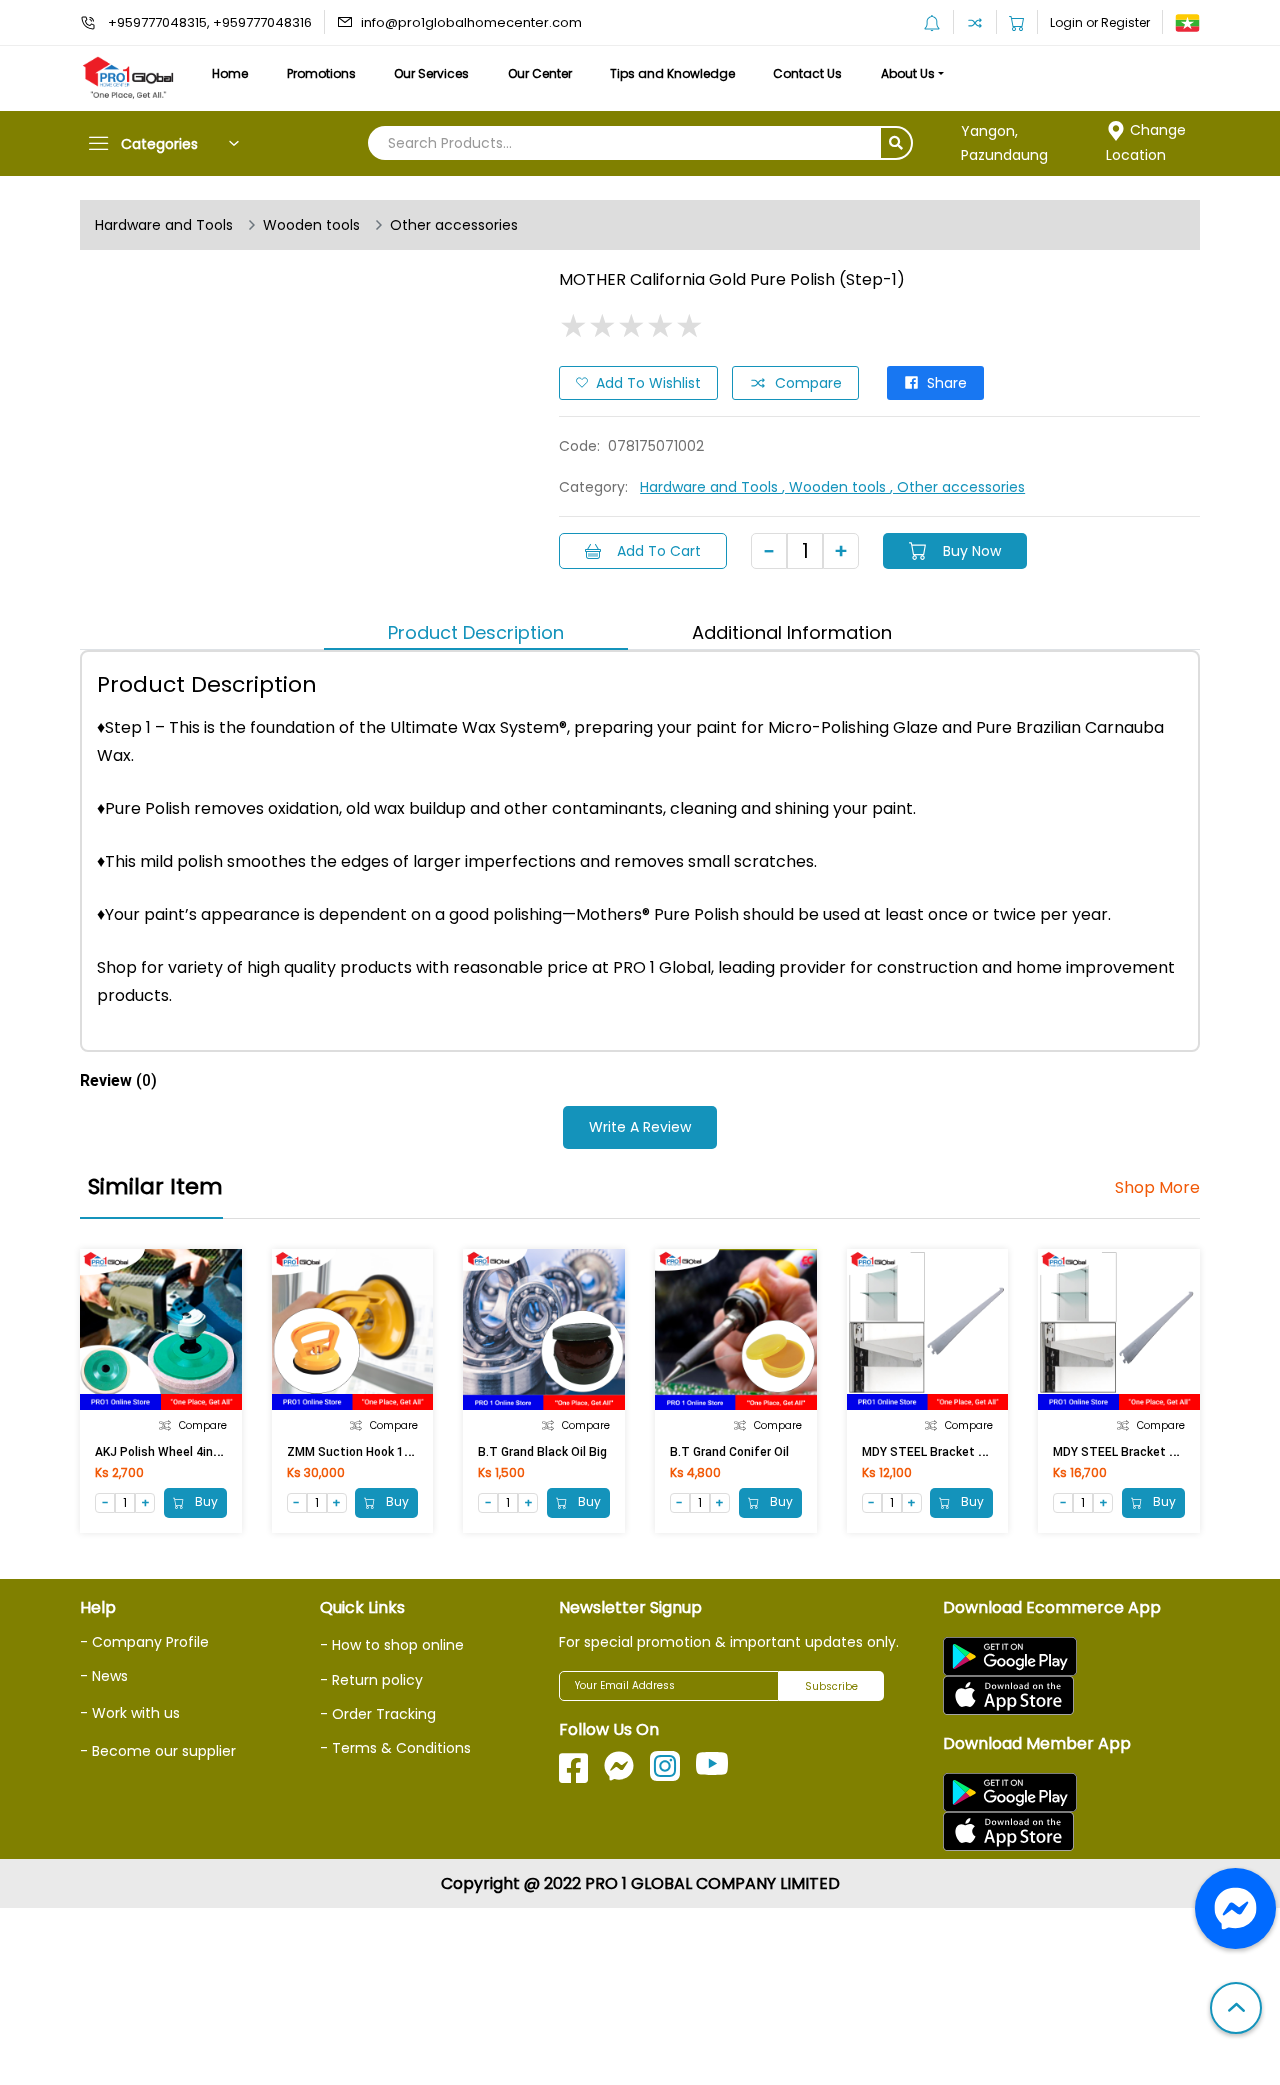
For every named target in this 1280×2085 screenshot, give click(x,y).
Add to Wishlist (648, 383)
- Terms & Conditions (395, 1748)
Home (230, 73)
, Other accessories (957, 487)
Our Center (540, 73)
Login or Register (1100, 22)
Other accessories (454, 225)
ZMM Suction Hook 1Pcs (356, 1452)
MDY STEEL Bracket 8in (928, 1452)
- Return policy (371, 1680)
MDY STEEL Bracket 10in (1123, 1452)
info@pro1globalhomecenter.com (471, 22)
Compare (808, 383)
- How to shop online (392, 1645)
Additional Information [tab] (792, 632)
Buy (205, 1502)
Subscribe (831, 1686)
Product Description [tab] (476, 632)
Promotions (321, 73)
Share (947, 383)
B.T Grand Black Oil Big (542, 1452)
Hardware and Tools (164, 225)
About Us (908, 73)
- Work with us (130, 1713)
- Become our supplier (158, 1751)
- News (104, 1676)
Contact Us (807, 73)
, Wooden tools (836, 487)
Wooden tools (311, 225)
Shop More (1157, 1188)
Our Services (431, 73)
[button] (1236, 2010)
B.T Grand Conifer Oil (729, 1452)
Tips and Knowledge (672, 73)
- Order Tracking (378, 1714)
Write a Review (640, 1127)
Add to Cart (659, 551)
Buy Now (972, 551)
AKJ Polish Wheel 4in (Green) (176, 1452)
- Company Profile (144, 1642)
